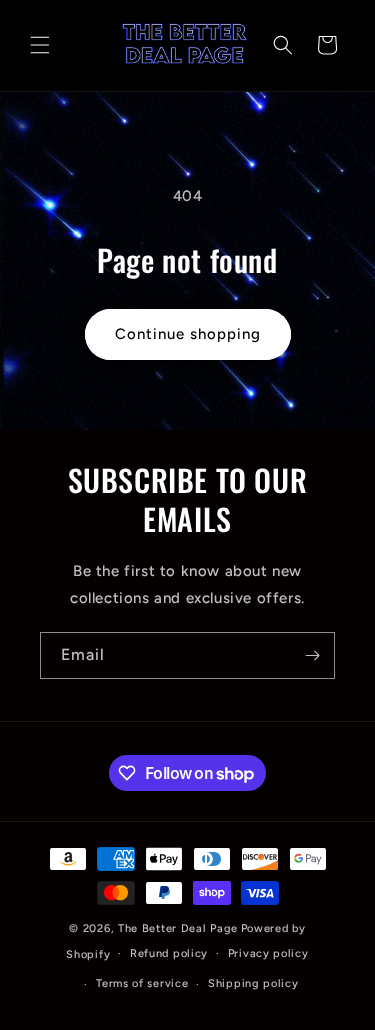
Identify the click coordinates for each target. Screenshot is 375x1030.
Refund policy (169, 953)
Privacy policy (268, 953)
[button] (40, 45)
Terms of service (142, 983)
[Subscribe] (312, 655)
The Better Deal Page (178, 928)
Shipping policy (253, 983)
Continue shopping (188, 334)
